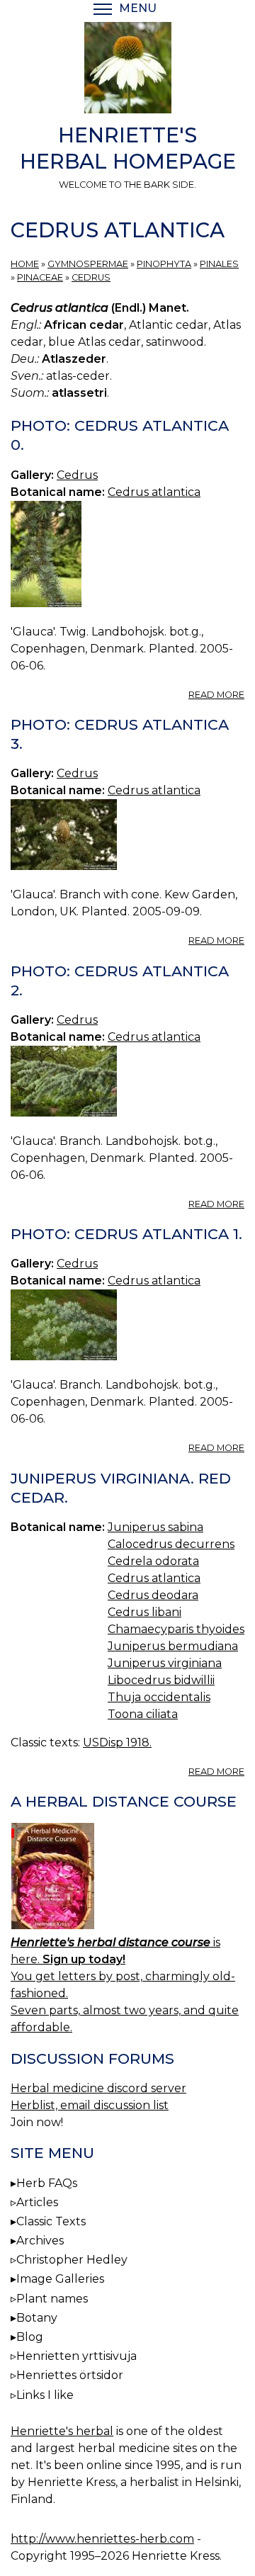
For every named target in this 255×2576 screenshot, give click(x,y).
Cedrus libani (144, 1612)
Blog (30, 2337)
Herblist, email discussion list (90, 2105)
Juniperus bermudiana (173, 1646)
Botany (37, 2318)
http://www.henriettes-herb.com (102, 2539)
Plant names (52, 2299)
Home (25, 264)
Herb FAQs (47, 2183)
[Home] (127, 70)
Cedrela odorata (153, 1561)
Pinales (219, 264)
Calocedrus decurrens (171, 1544)
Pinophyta (164, 264)
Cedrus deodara (153, 1595)
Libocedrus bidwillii (161, 1680)
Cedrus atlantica (154, 492)
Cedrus (91, 277)
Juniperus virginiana (165, 1663)
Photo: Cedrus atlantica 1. (126, 1234)
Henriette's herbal (62, 2431)
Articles (37, 2202)
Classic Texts (51, 2221)
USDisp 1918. (117, 1742)
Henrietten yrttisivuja (76, 2356)
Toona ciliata (143, 1714)
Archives (40, 2241)
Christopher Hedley (72, 2260)
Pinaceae (40, 277)
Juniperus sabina (155, 1527)
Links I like (45, 2395)
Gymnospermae (88, 264)
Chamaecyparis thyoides (176, 1629)
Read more (216, 695)
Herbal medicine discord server (98, 2088)
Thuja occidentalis (159, 1697)
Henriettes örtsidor (70, 2375)
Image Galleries (60, 2279)
